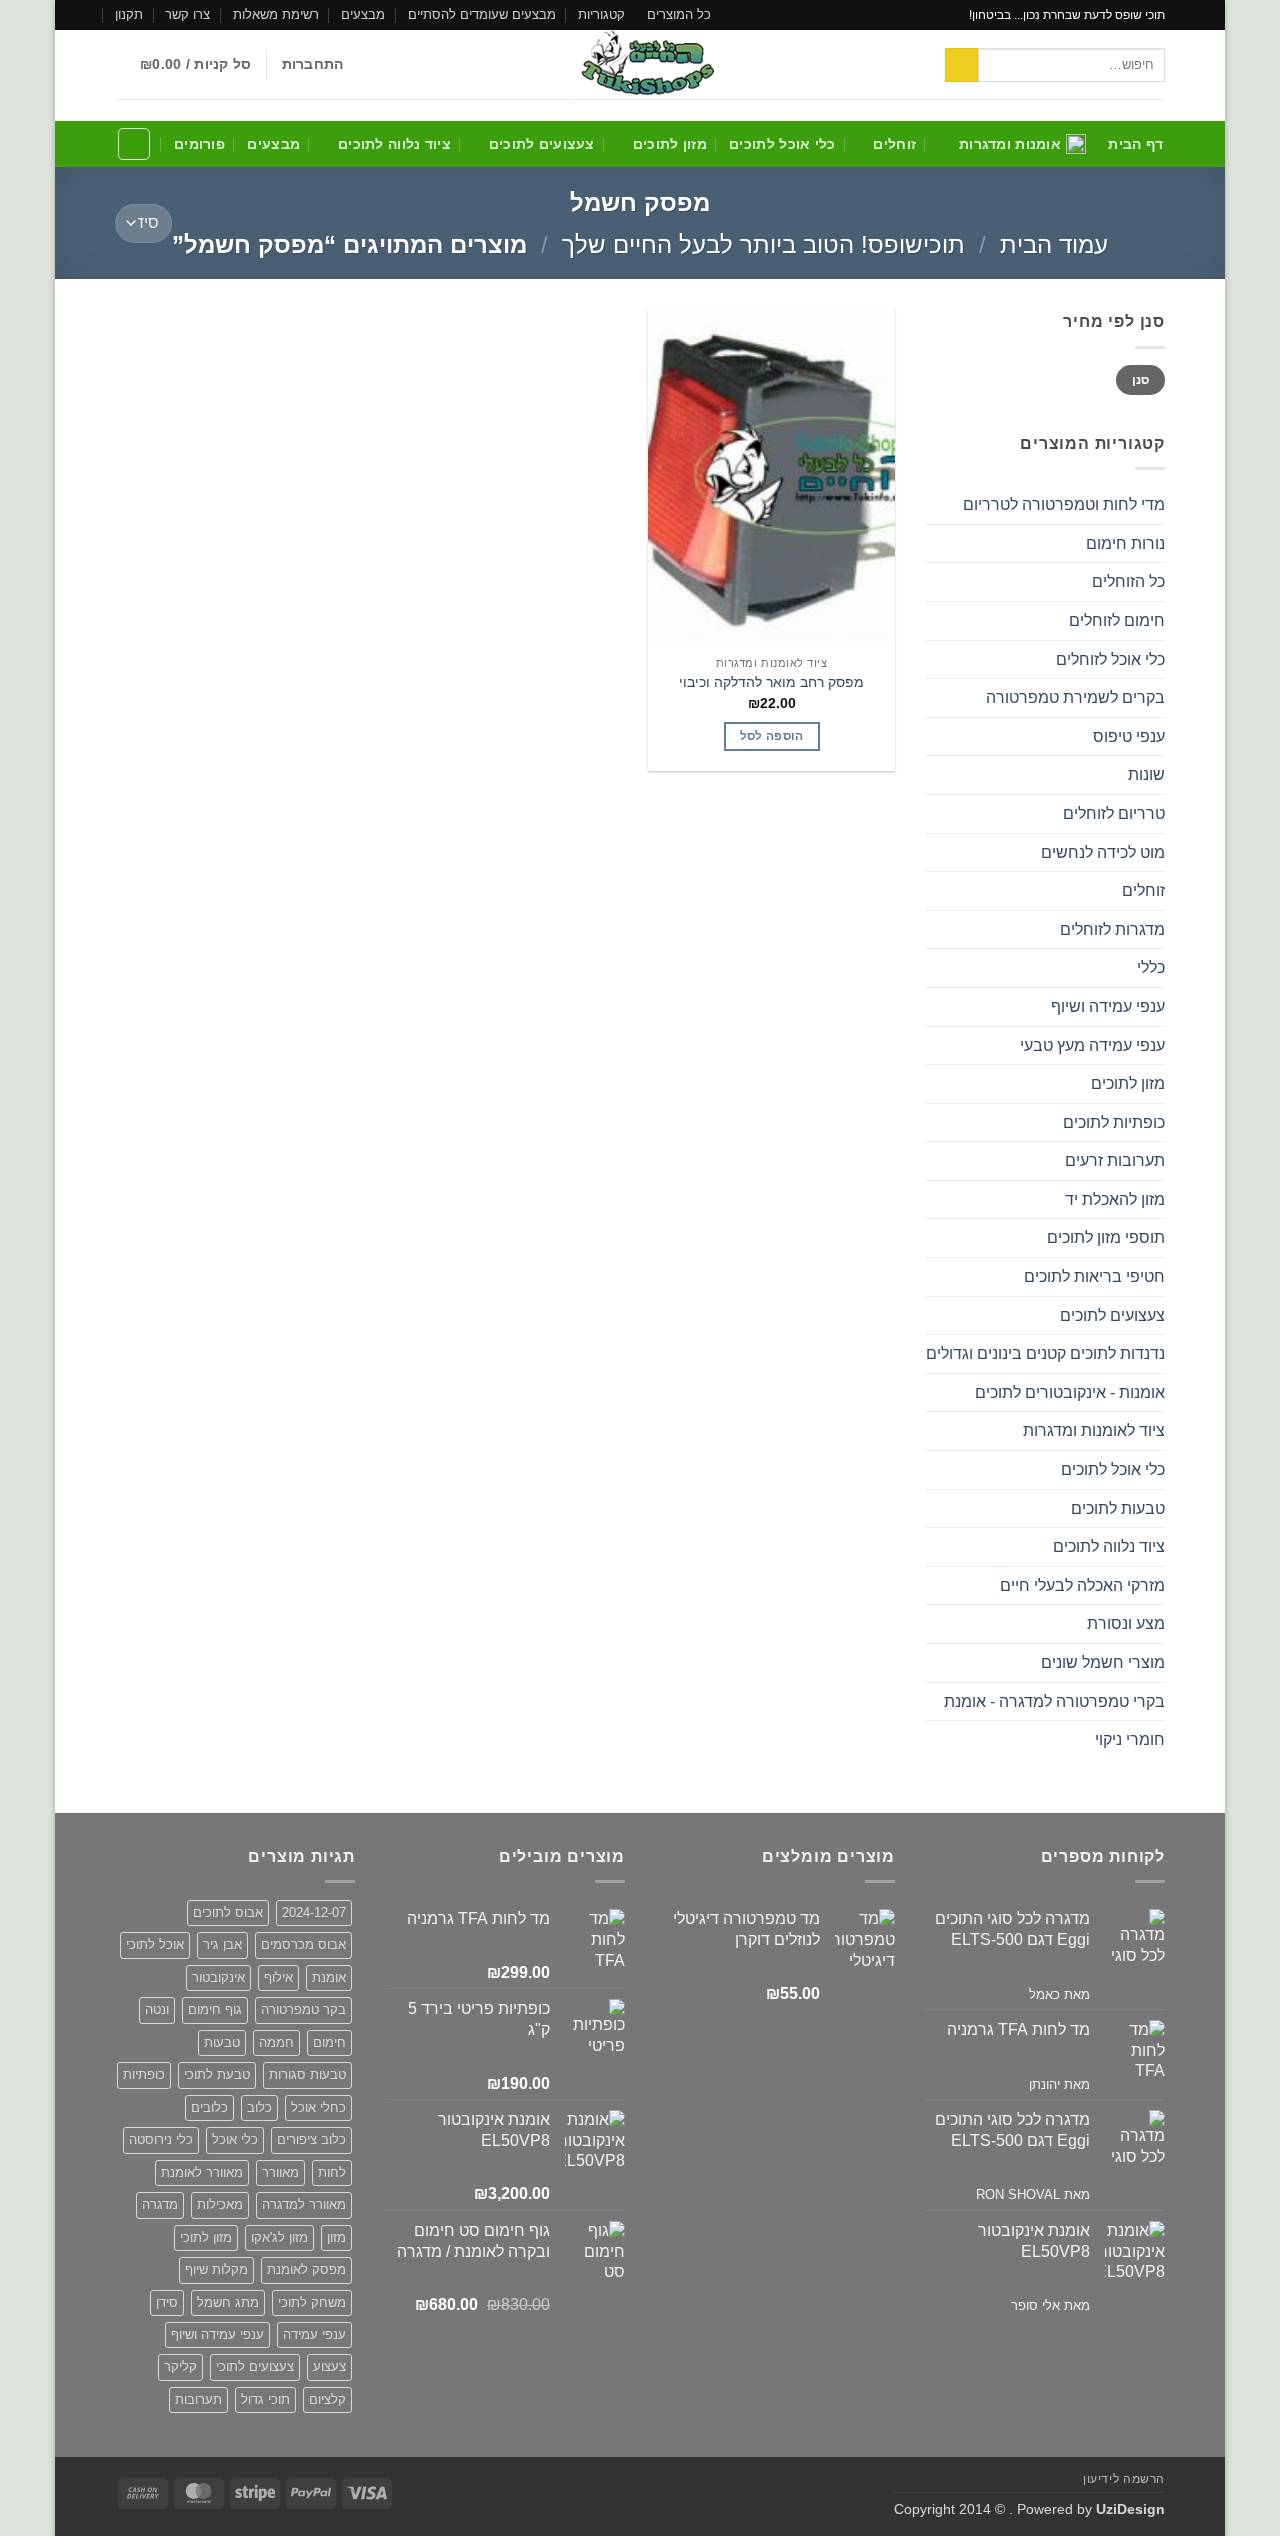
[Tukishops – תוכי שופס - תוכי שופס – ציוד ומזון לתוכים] (640, 64)
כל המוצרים (679, 14)
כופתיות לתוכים (1114, 1122)
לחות (332, 2172)
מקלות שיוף (216, 2269)
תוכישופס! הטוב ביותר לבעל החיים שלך (763, 244)
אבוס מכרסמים (303, 1944)
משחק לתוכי (312, 2302)
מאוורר (280, 2172)
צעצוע (329, 2366)
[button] (313, 64)
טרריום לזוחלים (1114, 813)
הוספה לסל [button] (772, 736)
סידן (167, 2302)
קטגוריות (601, 14)
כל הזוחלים (1128, 581)
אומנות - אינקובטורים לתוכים (1070, 1392)
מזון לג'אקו (279, 2237)
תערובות (198, 2399)
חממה (276, 2042)
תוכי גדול (265, 2399)
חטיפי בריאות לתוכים (1094, 1276)
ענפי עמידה (314, 2334)
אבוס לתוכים (228, 1912)
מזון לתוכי (206, 2237)
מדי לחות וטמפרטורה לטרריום (1064, 504)
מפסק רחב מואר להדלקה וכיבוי (771, 682)
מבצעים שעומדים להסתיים (482, 14)
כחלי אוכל (318, 2107)
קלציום (327, 2399)
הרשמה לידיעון (1124, 2479)
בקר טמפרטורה (303, 2009)
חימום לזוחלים (1117, 620)
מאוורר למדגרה (304, 2204)
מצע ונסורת (1126, 1623)
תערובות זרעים (1115, 1160)
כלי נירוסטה (161, 2139)
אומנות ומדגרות (1010, 144)
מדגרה (160, 2204)
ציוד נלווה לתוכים (394, 144)
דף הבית (1135, 144)
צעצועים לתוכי (255, 2366)
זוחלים (894, 144)
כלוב (259, 2107)
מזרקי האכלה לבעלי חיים (1082, 1585)
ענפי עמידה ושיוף (1108, 1006)
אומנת (329, 1977)
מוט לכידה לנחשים (1103, 852)
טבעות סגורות (307, 2074)
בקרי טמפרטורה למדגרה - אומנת (1054, 1701)
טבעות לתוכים (1118, 1508)
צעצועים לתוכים (542, 144)
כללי (1151, 967)
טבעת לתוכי (217, 2074)
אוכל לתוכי (155, 1944)
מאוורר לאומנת (202, 2172)
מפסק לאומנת (306, 2269)
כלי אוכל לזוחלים (1110, 659)
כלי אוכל (235, 2139)
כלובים (209, 2107)
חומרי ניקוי (1130, 1739)
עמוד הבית (1054, 244)
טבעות (222, 2042)
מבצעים (363, 14)
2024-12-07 (314, 1912)
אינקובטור (218, 1977)
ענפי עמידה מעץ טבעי (1092, 1045)
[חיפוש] (134, 144)
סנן (1141, 380)
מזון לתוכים (670, 144)
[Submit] (961, 65)
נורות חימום (1125, 543)
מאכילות (220, 2204)
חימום (329, 2042)
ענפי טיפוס (1129, 736)
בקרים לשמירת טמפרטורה (1075, 697)
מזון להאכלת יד (1115, 1199)
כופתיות (144, 2074)
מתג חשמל (228, 2302)
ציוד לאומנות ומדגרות (1094, 1430)
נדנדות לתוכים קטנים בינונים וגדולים (1045, 1353)
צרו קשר (187, 14)
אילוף (278, 1977)
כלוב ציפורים (311, 2139)
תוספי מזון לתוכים (1106, 1237)
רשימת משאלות (276, 14)
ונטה (157, 2009)
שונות (1146, 774)
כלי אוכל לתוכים (782, 144)
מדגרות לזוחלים (1112, 929)
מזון (336, 2237)
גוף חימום (215, 2009)
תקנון (129, 14)
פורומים (199, 144)
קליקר (180, 2366)
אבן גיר (222, 1944)
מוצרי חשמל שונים (1103, 1662)
